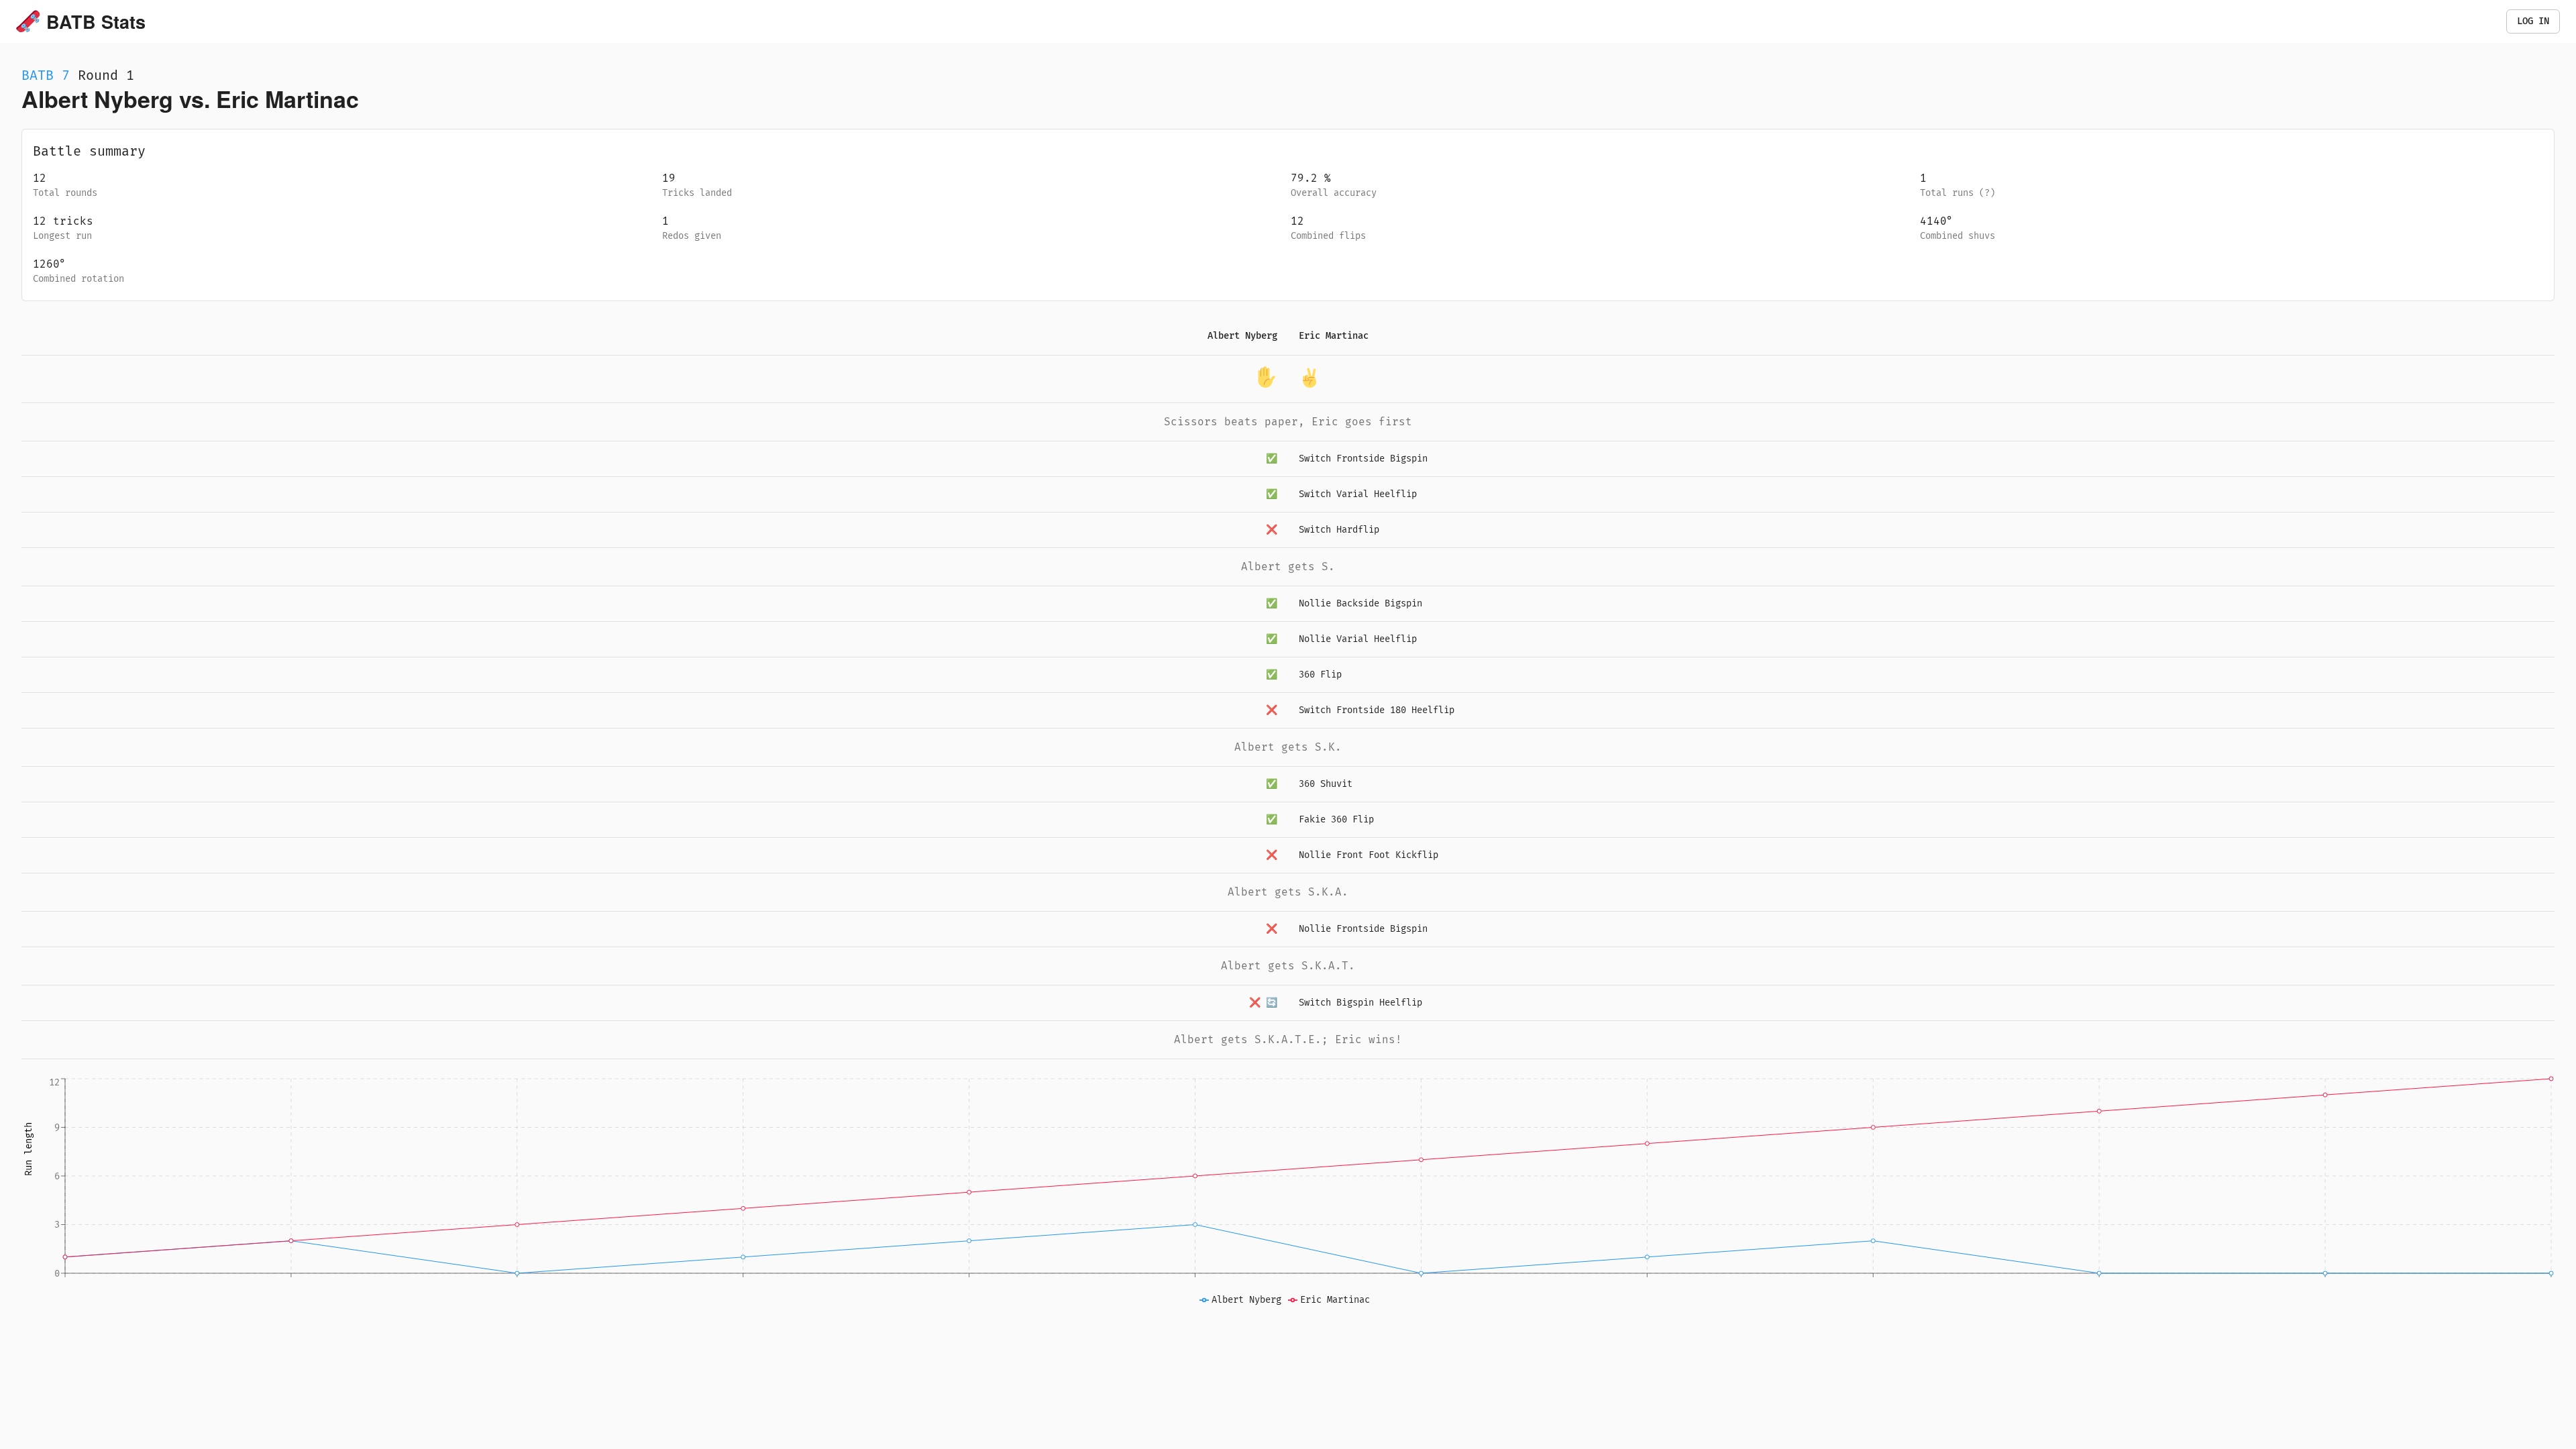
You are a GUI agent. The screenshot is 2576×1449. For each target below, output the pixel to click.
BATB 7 (46, 75)
